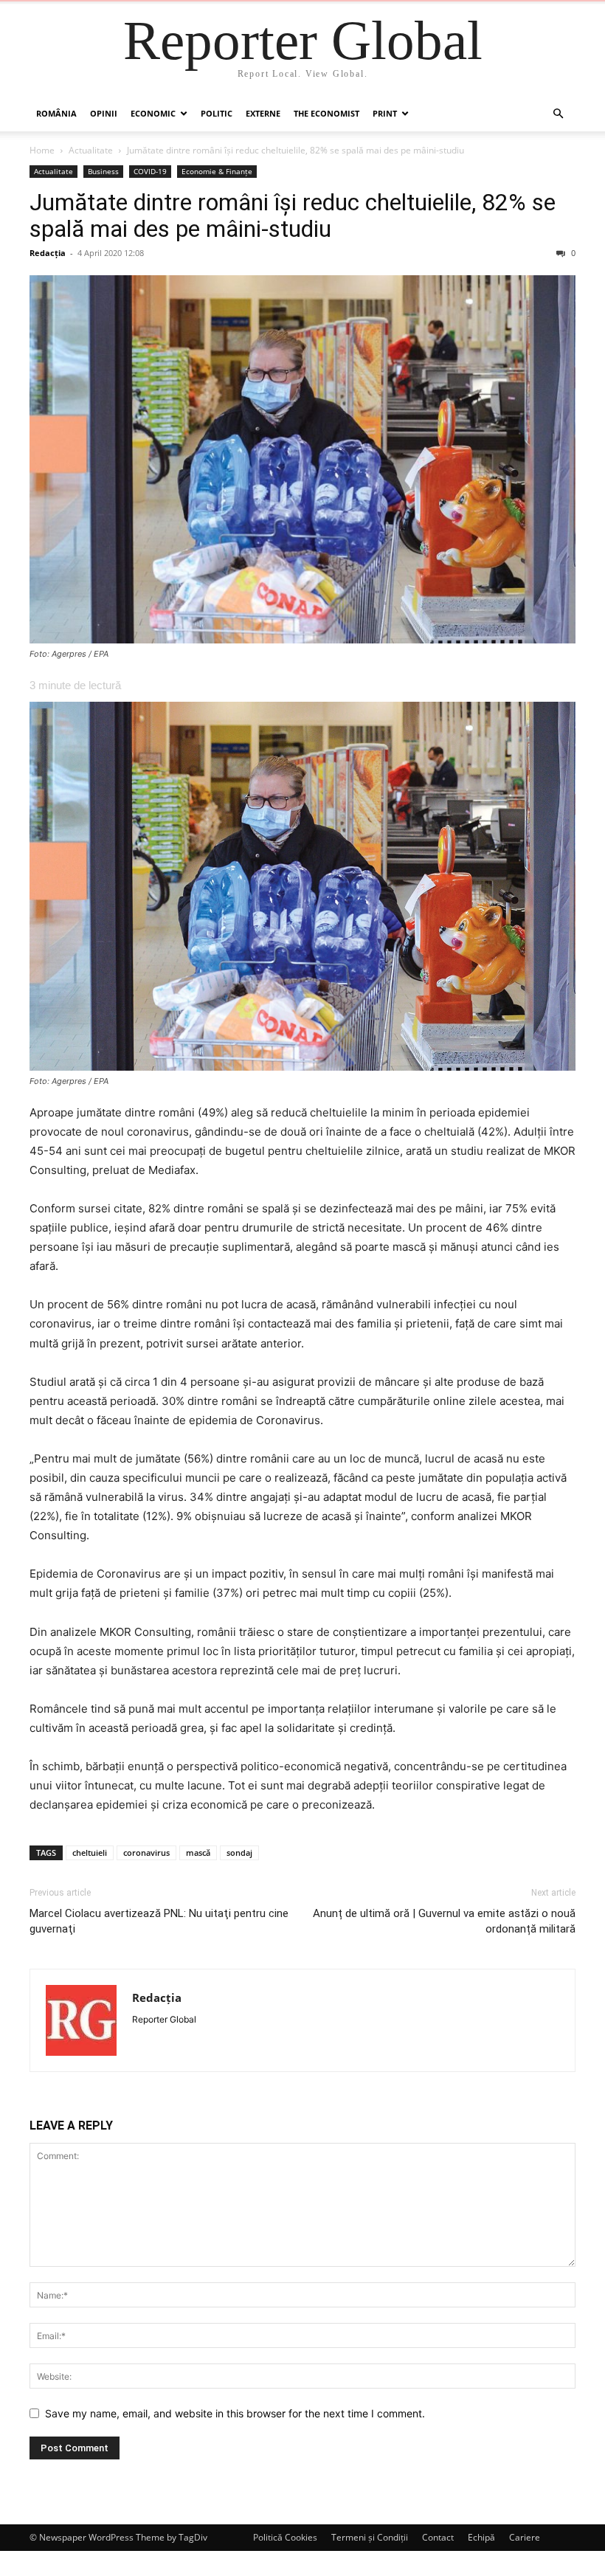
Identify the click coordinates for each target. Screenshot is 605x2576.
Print (385, 113)
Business (103, 171)
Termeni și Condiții (370, 2537)
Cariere (525, 2537)
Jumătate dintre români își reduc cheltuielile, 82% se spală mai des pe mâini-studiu (293, 215)
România (56, 113)
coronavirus (146, 1852)
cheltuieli (90, 1852)
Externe (263, 113)
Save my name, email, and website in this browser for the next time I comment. (235, 2413)
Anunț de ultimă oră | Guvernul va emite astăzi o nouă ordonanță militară (444, 1921)
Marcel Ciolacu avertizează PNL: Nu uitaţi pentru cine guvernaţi (159, 1921)
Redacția (48, 253)
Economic (153, 113)
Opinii (104, 113)
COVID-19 (150, 171)
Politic (217, 113)
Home (42, 150)
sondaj (239, 1852)
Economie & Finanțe (217, 171)
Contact (438, 2537)
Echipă (481, 2537)
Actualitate (91, 150)
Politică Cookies (285, 2537)
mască (198, 1852)
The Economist (326, 113)
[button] (558, 114)
